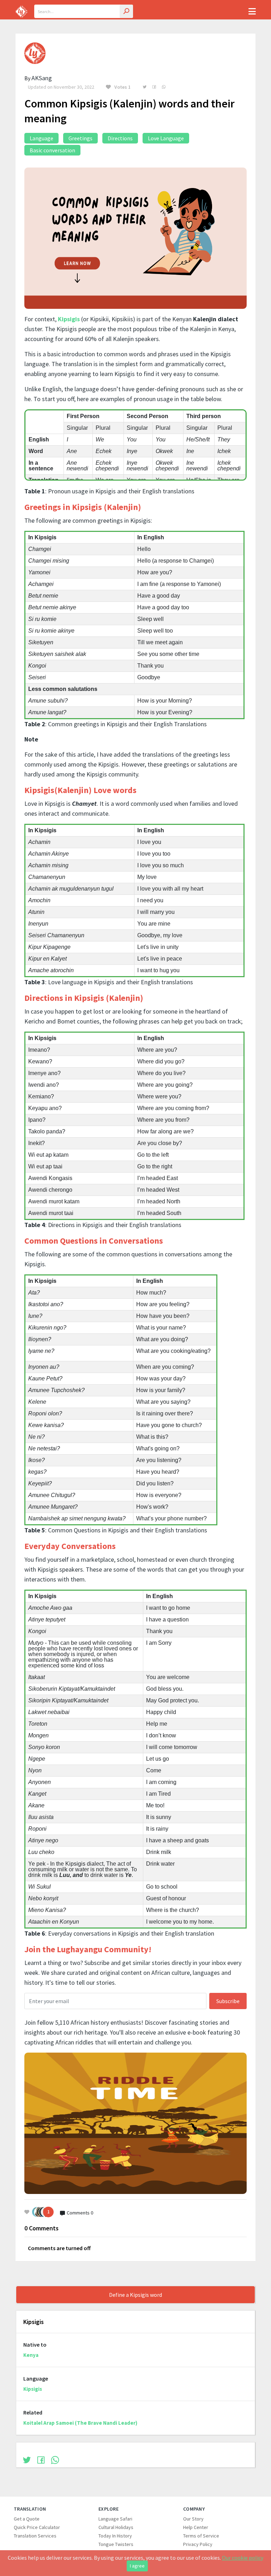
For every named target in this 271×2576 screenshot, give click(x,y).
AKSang (42, 78)
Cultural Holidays (116, 2527)
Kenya (31, 2355)
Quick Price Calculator (37, 2527)
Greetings (80, 138)
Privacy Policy (198, 2544)
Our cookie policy (243, 2558)
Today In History (115, 2536)
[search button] (126, 11)
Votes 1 (122, 87)
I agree (137, 2566)
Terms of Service (201, 2536)
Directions (120, 138)
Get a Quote (27, 2519)
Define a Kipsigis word (135, 2295)
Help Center (196, 2527)
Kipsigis (69, 319)
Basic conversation (52, 150)
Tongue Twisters (116, 2544)
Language (41, 138)
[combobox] (84, 11)
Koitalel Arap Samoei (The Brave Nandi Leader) (80, 2423)
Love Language (166, 138)
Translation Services (35, 2536)
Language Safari (115, 2519)
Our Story (193, 2519)
